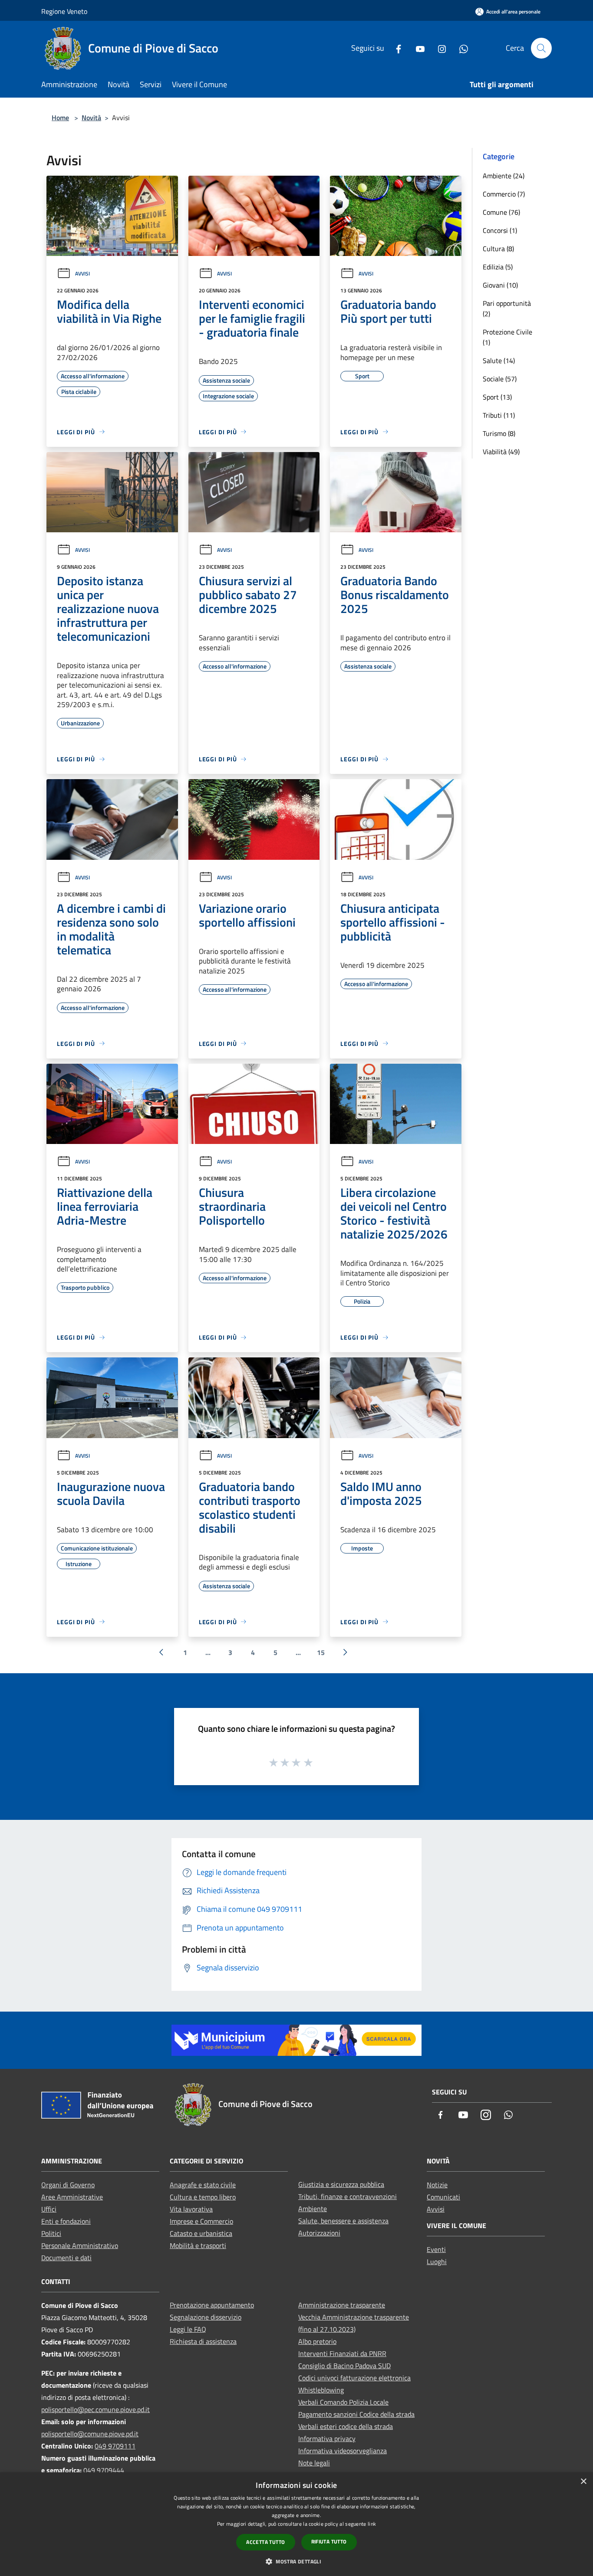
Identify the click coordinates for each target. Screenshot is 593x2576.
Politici (51, 2233)
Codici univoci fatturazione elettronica (354, 2378)
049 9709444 (104, 2470)
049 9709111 (115, 2446)
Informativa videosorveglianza (343, 2451)
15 (321, 1652)
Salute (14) (499, 361)
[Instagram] (438, 48)
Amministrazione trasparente (342, 2305)
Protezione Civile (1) (507, 337)
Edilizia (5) (498, 267)
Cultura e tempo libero (203, 2197)
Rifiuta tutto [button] (329, 2542)
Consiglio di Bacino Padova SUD (344, 2366)
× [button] (583, 2482)
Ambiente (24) (504, 176)
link (372, 2524)
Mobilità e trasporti (198, 2245)
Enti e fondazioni (66, 2221)
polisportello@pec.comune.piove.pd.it (96, 2409)
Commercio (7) (504, 194)
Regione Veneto (64, 11)
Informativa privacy (327, 2438)
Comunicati (443, 2197)
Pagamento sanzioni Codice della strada (356, 2414)
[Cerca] (541, 48)
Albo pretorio (317, 2341)
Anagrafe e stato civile (203, 2185)
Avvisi (82, 274)
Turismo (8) (499, 433)
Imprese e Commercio (201, 2221)
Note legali (314, 2463)
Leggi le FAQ (188, 2329)
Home (60, 118)
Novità (91, 118)
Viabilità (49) (501, 452)
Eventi (436, 2249)
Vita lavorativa (191, 2209)
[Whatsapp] (460, 48)
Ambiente (313, 2209)
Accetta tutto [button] (265, 2542)
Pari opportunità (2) (507, 308)
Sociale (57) (500, 379)
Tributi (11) (499, 415)
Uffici (49, 2209)
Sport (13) (497, 397)
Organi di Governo (68, 2185)
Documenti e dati (66, 2258)
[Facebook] (395, 48)
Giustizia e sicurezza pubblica (341, 2184)
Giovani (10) (500, 285)
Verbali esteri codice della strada (346, 2426)
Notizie (437, 2185)
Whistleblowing (321, 2390)
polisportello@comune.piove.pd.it (90, 2434)
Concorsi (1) (500, 230)
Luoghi (437, 2261)
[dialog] (296, 2524)
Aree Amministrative (72, 2197)
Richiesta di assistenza (203, 2341)
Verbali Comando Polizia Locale (343, 2402)
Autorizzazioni (319, 2233)
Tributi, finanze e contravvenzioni (348, 2196)
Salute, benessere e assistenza (343, 2221)
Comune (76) (501, 212)
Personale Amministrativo (80, 2245)
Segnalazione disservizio (206, 2317)
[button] (296, 2561)
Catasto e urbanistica (201, 2233)
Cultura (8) (498, 249)
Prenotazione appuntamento (212, 2305)
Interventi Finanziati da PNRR (342, 2353)
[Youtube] (417, 48)
